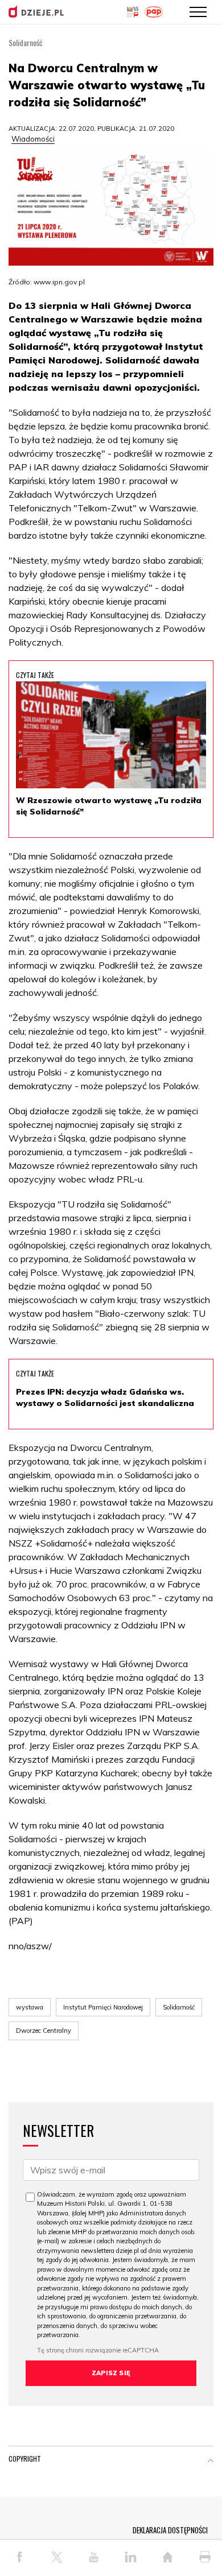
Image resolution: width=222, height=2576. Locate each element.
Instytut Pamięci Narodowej (103, 2007)
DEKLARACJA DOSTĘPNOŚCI (170, 2530)
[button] (211, 2461)
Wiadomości (33, 139)
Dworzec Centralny (44, 2031)
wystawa (30, 2007)
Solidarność (179, 2007)
